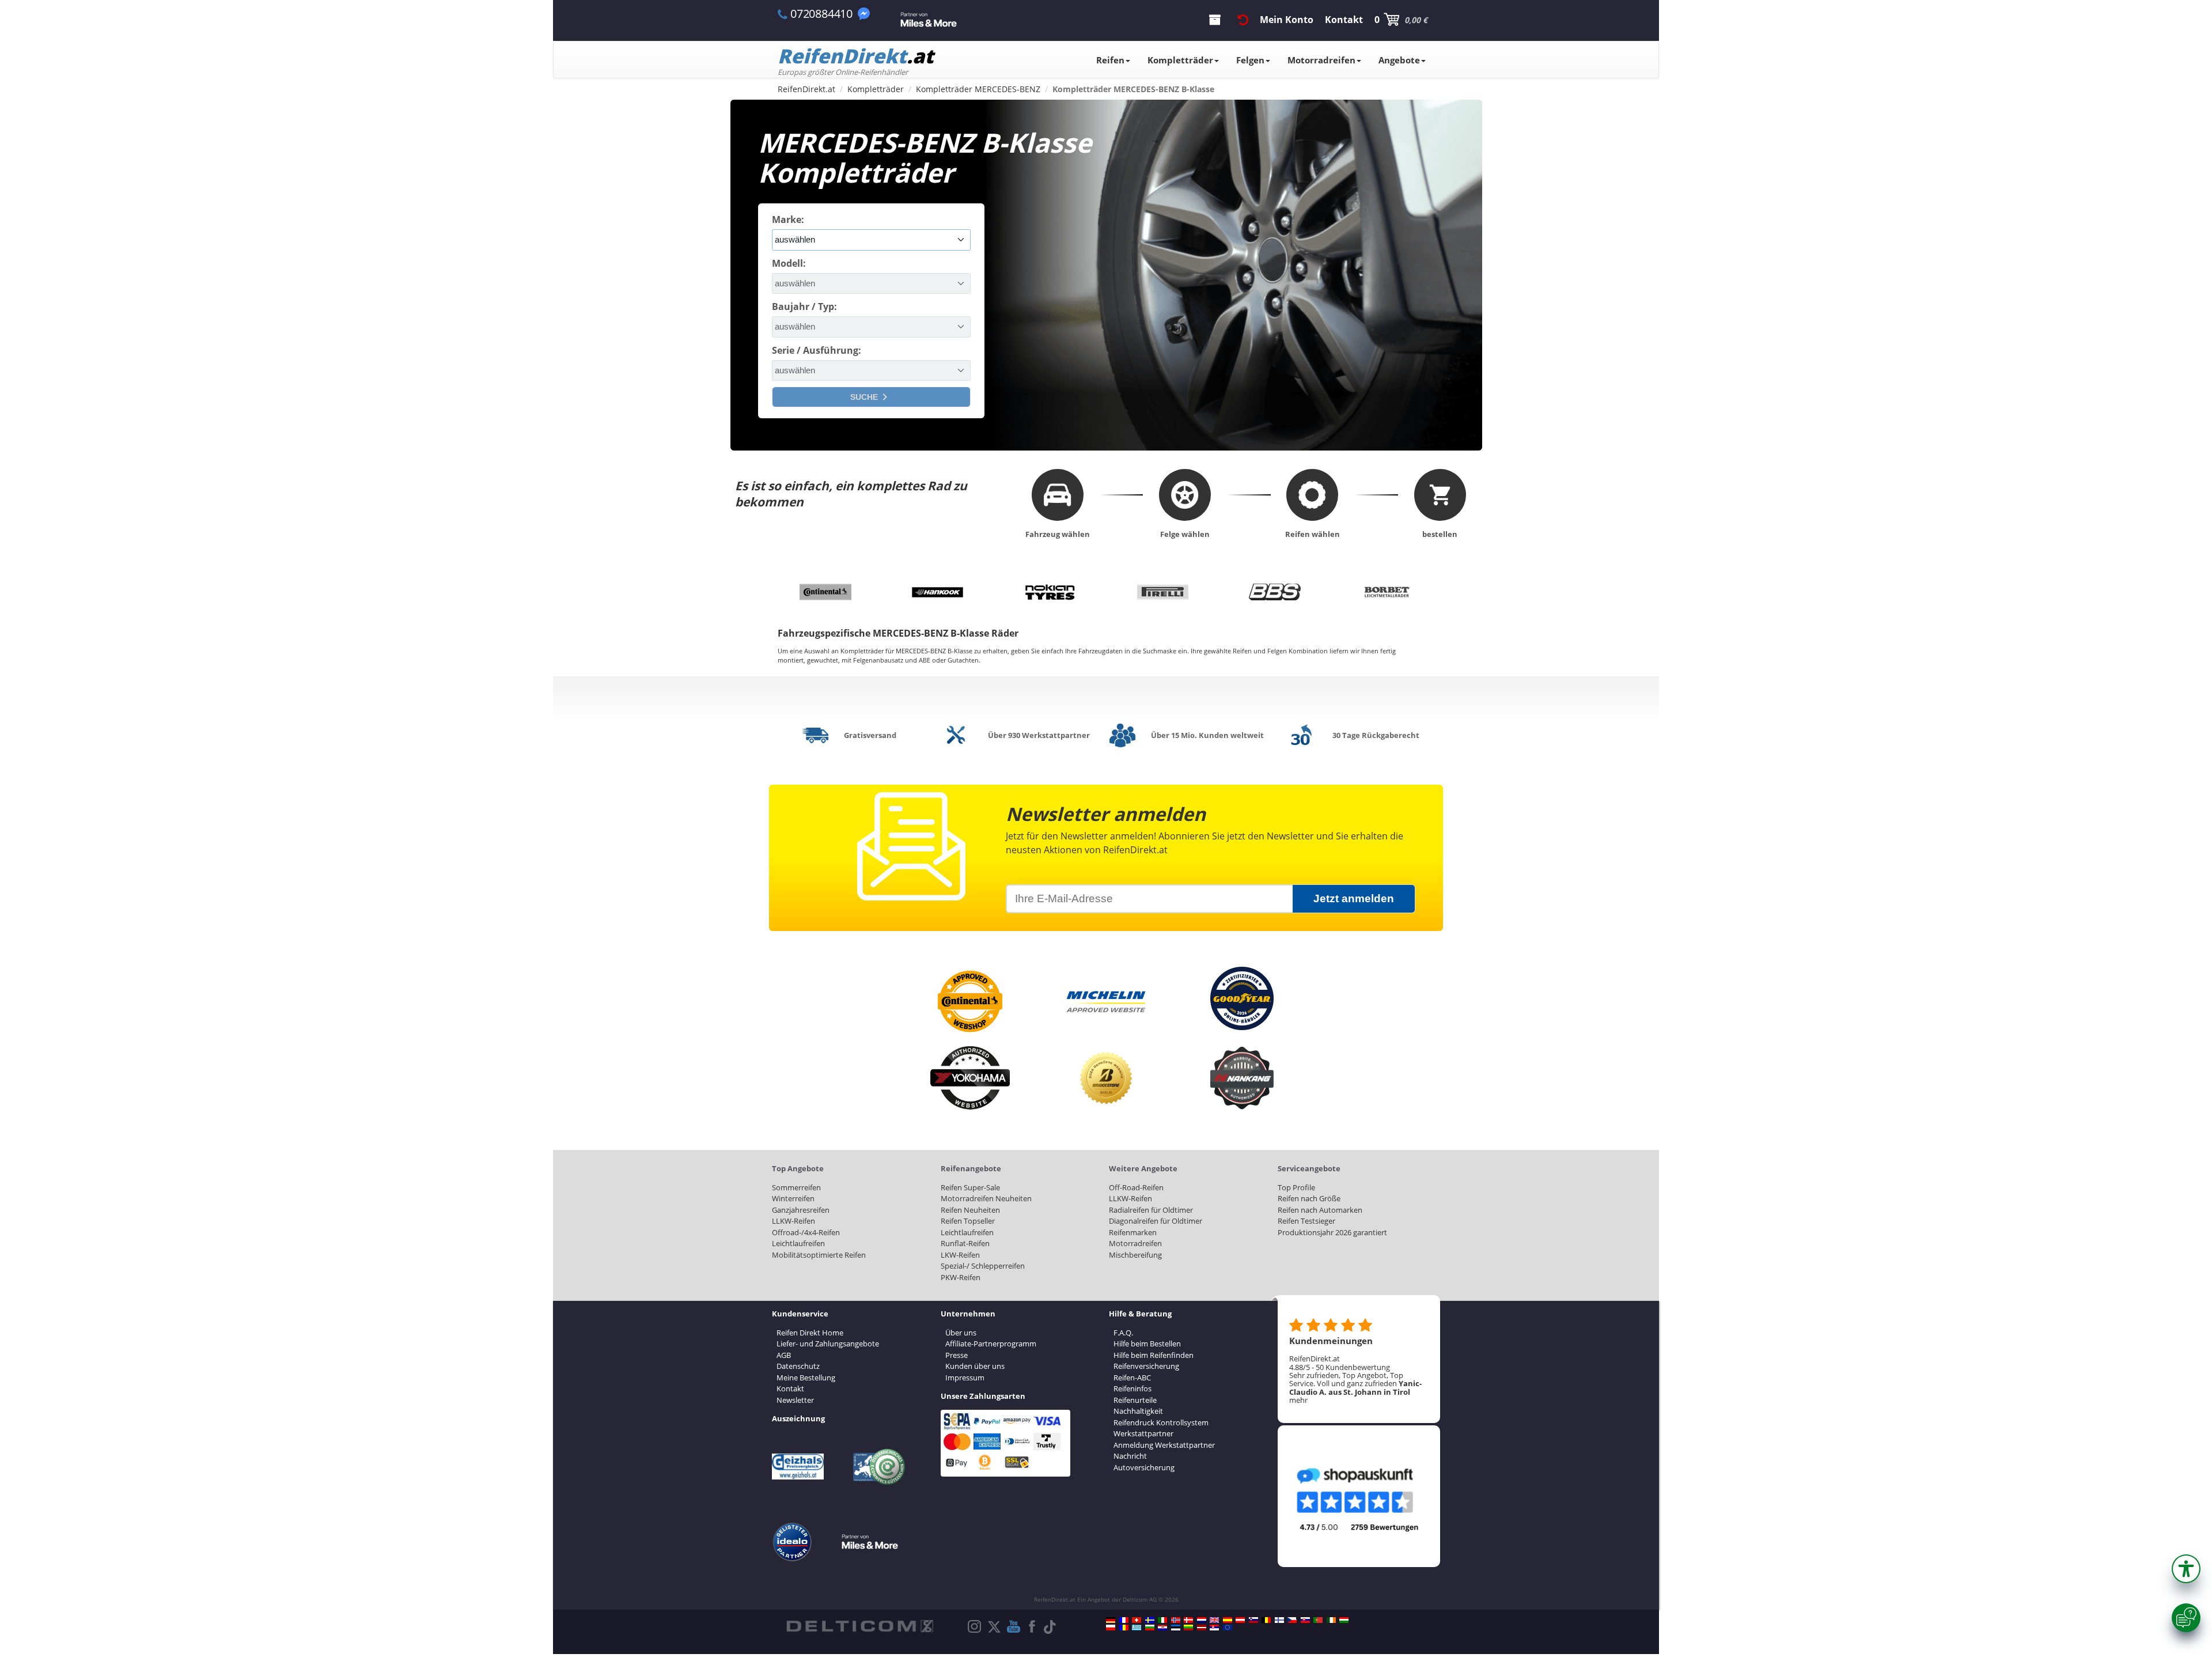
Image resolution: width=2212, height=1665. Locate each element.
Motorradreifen (1321, 60)
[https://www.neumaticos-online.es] (1228, 1620)
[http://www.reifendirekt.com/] (1228, 1628)
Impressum (965, 1378)
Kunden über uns (975, 1366)
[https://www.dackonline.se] (1150, 1620)
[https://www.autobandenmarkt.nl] (1202, 1620)
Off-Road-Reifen (1136, 1187)
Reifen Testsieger (1306, 1221)
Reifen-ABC (1132, 1378)
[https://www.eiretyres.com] (1331, 1620)
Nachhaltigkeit (1138, 1411)
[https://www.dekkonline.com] (1176, 1620)
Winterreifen (793, 1198)
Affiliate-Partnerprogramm (991, 1344)
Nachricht (1130, 1456)
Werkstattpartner (1143, 1433)
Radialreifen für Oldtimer (1151, 1210)
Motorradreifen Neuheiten (986, 1198)
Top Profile (1296, 1187)
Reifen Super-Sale (970, 1187)
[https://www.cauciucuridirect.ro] (1124, 1628)
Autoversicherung (1144, 1467)
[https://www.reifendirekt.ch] (1137, 1620)
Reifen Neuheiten (970, 1210)
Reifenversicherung (1146, 1366)
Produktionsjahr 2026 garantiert (1332, 1232)
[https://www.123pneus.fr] (1124, 1620)
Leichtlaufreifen (798, 1243)
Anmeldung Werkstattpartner (1164, 1445)
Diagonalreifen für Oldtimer (1156, 1221)
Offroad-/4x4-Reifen (806, 1232)
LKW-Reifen (960, 1255)
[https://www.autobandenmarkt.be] (1266, 1620)
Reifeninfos (1132, 1388)
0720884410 (821, 14)
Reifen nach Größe (1309, 1198)
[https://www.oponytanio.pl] (1111, 1628)
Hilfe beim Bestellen (1147, 1344)
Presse (957, 1355)
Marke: (788, 220)
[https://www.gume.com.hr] (1162, 1628)
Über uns (961, 1333)
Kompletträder (1180, 60)
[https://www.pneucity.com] (1318, 1620)
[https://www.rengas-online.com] (1279, 1620)
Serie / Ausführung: (817, 350)
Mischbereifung (1135, 1255)
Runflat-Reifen (965, 1243)
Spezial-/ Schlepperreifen (983, 1266)
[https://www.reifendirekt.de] (1111, 1620)
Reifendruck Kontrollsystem (1161, 1422)
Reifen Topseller (968, 1221)
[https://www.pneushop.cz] (1292, 1620)
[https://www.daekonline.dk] (1188, 1620)
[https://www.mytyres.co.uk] (1214, 1620)
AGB (784, 1355)
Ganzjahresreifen (801, 1210)
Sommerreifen (796, 1187)
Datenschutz (798, 1366)
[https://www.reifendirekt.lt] (1188, 1628)
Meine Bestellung (806, 1378)
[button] (2186, 1569)
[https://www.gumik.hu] (1344, 1620)
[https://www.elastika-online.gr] (1137, 1628)
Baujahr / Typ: (804, 306)
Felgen (1250, 60)
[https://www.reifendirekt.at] (1240, 1620)
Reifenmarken (1133, 1232)
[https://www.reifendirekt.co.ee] (1176, 1628)
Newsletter (795, 1400)
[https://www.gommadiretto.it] (1162, 1620)
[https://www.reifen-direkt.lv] (1202, 1628)
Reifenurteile (1135, 1400)
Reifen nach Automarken (1320, 1210)
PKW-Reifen (961, 1277)
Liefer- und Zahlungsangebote (828, 1344)
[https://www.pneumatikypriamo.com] (1305, 1620)
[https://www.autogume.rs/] (1214, 1628)
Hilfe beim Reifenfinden (1154, 1355)
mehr (1298, 1400)
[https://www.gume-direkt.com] (1253, 1620)
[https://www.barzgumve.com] (1150, 1628)
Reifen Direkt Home (810, 1333)
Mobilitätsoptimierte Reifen (819, 1255)
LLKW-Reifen (793, 1221)
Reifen (1110, 60)
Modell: (789, 263)
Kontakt (790, 1388)
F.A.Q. (1123, 1333)
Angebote (1399, 60)
